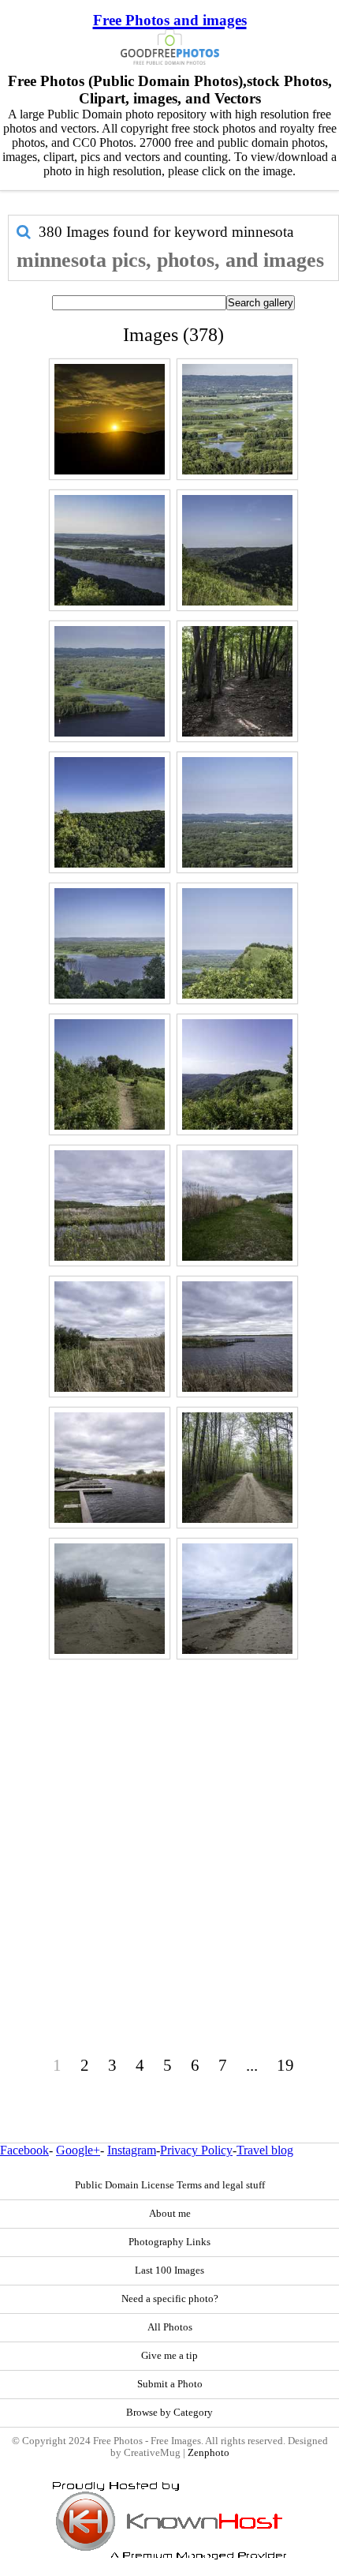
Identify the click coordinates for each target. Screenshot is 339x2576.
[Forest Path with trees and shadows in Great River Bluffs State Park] (237, 681)
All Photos (170, 2327)
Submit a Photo (170, 2384)
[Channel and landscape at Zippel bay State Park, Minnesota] (110, 1206)
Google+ (78, 2150)
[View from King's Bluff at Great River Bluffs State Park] (237, 1074)
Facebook (24, 2150)
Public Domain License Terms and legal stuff (170, 2185)
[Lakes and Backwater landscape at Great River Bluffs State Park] (237, 419)
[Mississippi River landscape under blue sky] (110, 943)
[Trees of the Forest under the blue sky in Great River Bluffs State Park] (110, 812)
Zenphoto (209, 2453)
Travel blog (265, 2150)
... (252, 2065)
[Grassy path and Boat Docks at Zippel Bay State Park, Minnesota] (237, 1206)
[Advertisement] (169, 1834)
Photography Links (169, 2242)
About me (170, 2214)
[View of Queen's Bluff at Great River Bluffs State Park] (237, 943)
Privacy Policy (196, 2150)
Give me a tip (169, 2356)
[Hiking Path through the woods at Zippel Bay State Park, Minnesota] (237, 1468)
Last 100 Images (169, 2270)
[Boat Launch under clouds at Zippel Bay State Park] (110, 1468)
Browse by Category (169, 2413)
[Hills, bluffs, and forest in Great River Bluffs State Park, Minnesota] (237, 550)
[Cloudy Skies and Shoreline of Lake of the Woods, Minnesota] (110, 1599)
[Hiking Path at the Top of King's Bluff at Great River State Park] (110, 1074)
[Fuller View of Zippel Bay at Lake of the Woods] (237, 1337)
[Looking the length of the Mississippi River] (110, 550)
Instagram (132, 2150)
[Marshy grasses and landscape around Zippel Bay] (110, 1337)
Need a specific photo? (170, 2299)
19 (285, 2065)
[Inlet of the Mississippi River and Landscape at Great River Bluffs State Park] (110, 681)
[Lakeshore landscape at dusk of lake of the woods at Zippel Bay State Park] (237, 1599)
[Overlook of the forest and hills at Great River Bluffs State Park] (237, 812)
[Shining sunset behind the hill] (110, 419)
